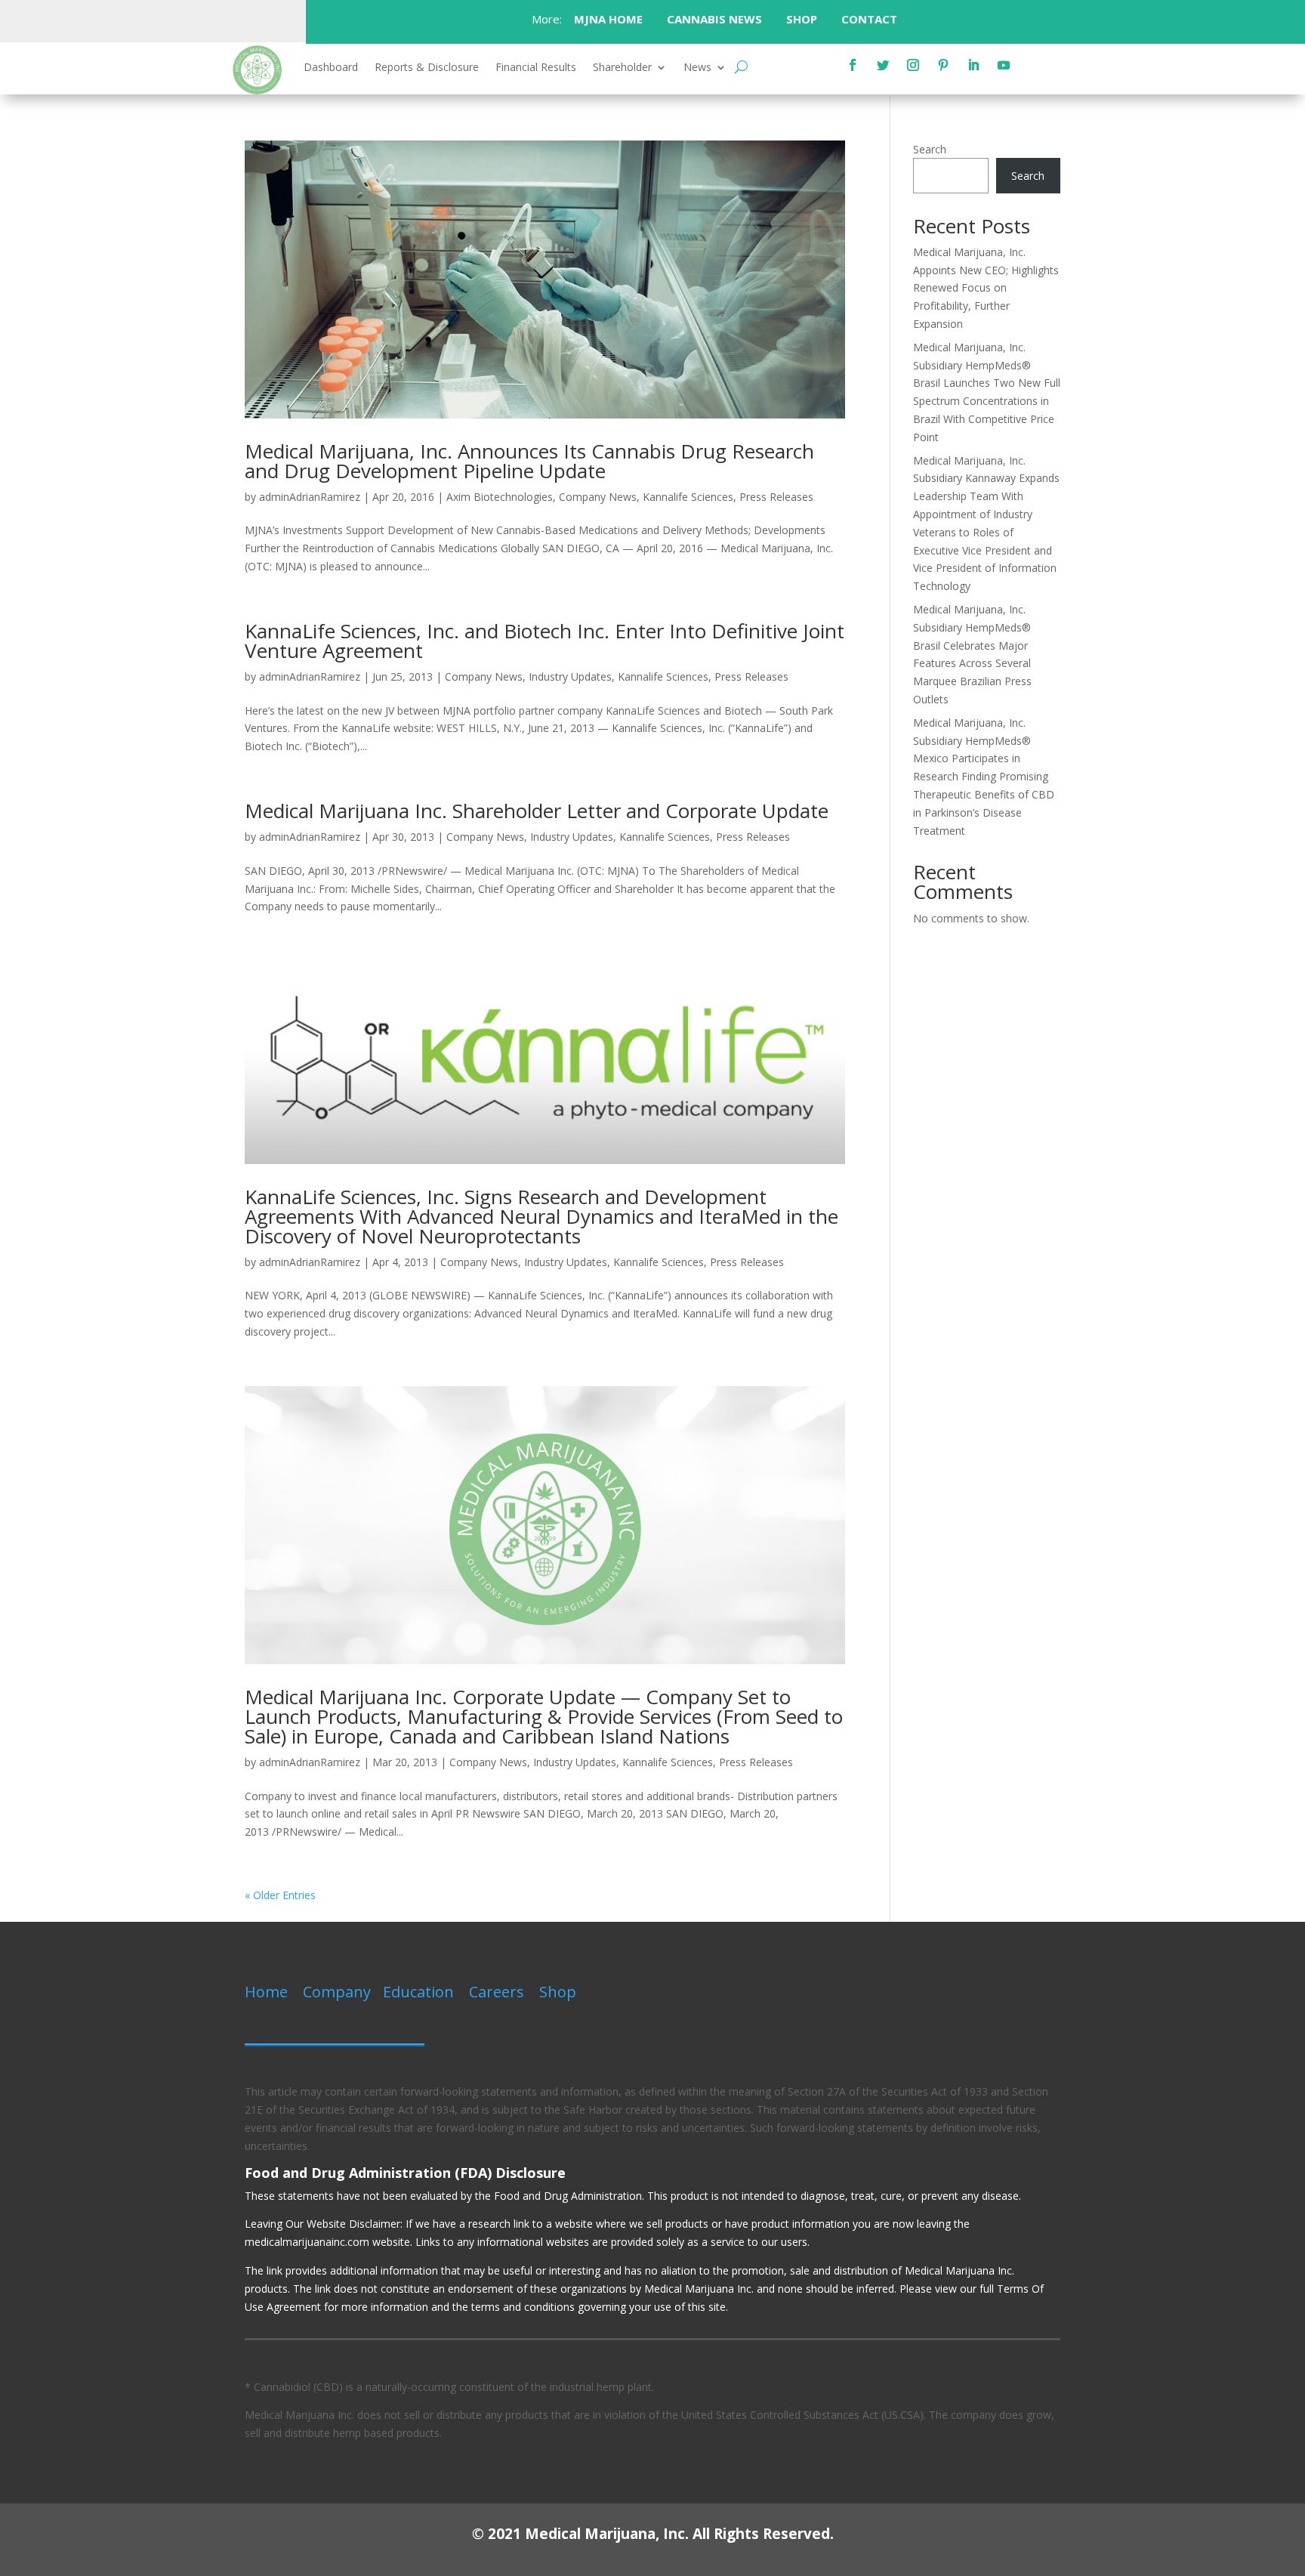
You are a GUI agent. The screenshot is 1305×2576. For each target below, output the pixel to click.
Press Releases (776, 497)
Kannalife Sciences (688, 497)
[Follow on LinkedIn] (973, 65)
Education (418, 1992)
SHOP (802, 19)
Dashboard (331, 68)
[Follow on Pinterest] (943, 65)
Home (266, 1992)
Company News (598, 497)
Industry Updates (570, 676)
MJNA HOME (607, 19)
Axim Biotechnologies (500, 497)
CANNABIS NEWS (714, 19)
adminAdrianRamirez (310, 497)
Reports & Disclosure (427, 68)
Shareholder (622, 68)
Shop (558, 1992)
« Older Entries (280, 1895)
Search (930, 149)
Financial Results (536, 68)
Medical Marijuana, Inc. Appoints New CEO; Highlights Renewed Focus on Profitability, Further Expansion (986, 288)
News (697, 68)
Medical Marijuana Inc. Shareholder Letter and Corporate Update (537, 811)
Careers (497, 1992)
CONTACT (871, 19)
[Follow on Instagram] (913, 65)
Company (337, 1992)
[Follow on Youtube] (1004, 65)
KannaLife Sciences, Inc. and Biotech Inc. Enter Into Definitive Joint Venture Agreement (545, 641)
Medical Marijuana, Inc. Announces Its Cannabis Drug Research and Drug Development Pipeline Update (529, 461)
